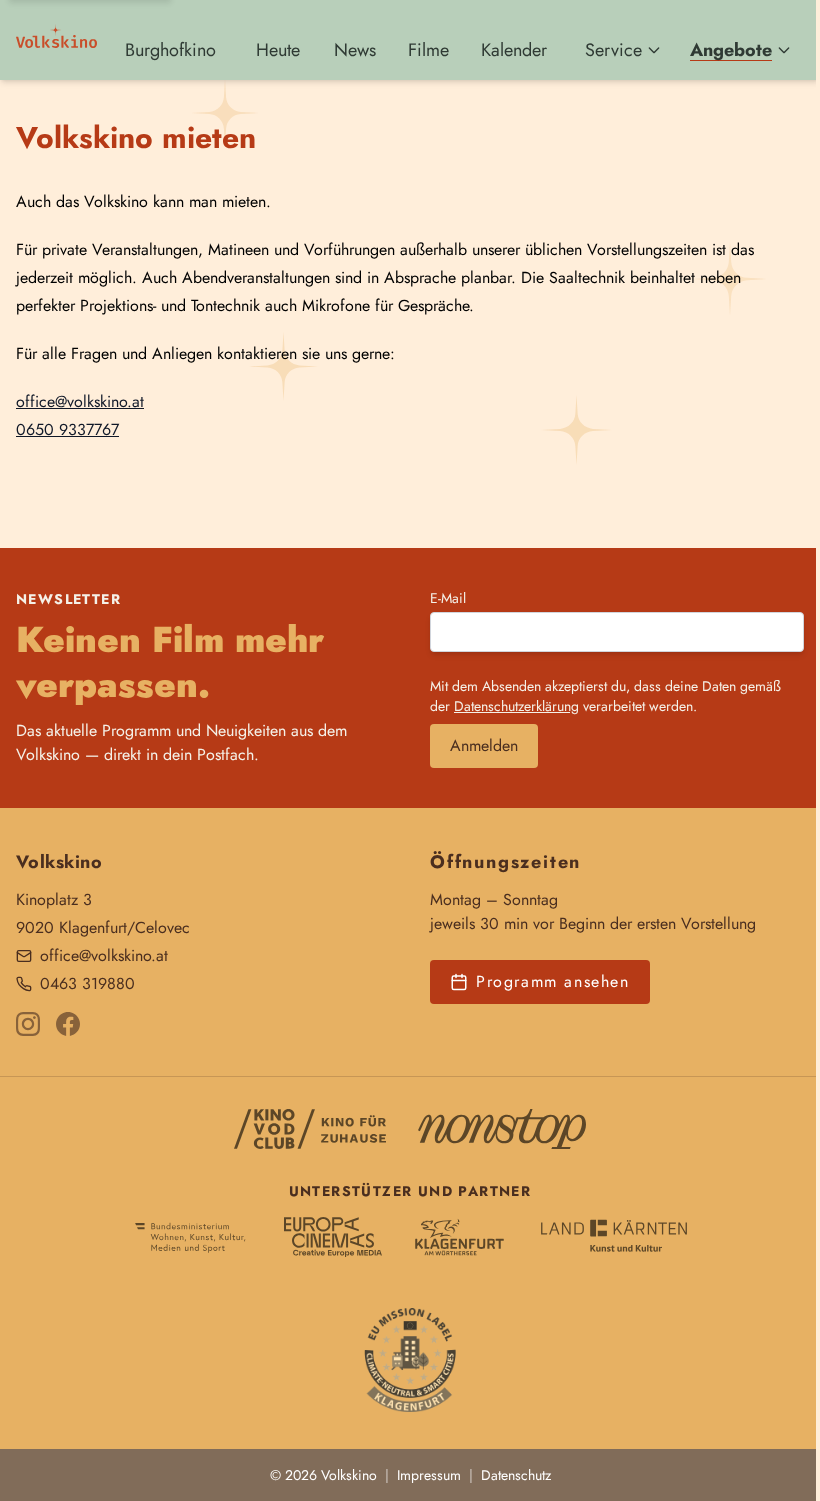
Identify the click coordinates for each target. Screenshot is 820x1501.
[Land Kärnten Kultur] (614, 1237)
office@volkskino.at (80, 401)
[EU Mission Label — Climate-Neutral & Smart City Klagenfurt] (410, 1353)
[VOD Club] (310, 1129)
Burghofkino (170, 50)
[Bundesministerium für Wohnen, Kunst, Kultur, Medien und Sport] (190, 1237)
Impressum (429, 1475)
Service (613, 50)
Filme (428, 50)
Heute (278, 50)
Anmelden (484, 745)
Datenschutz (516, 1475)
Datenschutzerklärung (516, 706)
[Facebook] (68, 1024)
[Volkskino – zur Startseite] (56, 40)
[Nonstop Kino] (502, 1129)
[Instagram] (28, 1024)
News (355, 50)
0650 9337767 (67, 429)
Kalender (514, 50)
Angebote (731, 50)
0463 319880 (87, 983)
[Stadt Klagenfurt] (459, 1237)
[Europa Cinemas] (333, 1237)
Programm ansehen (553, 981)
